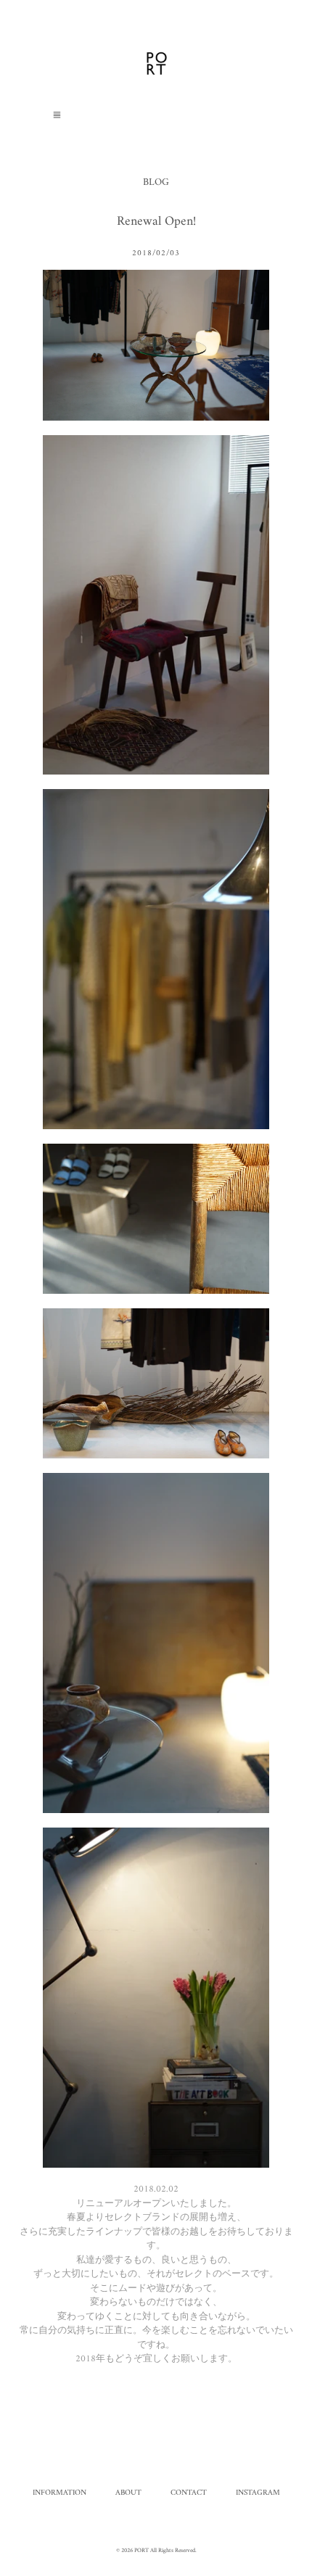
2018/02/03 (156, 254)
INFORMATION (59, 2493)
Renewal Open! (156, 222)
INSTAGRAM (258, 2493)
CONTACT (189, 2493)
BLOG (156, 182)
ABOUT (128, 2493)
